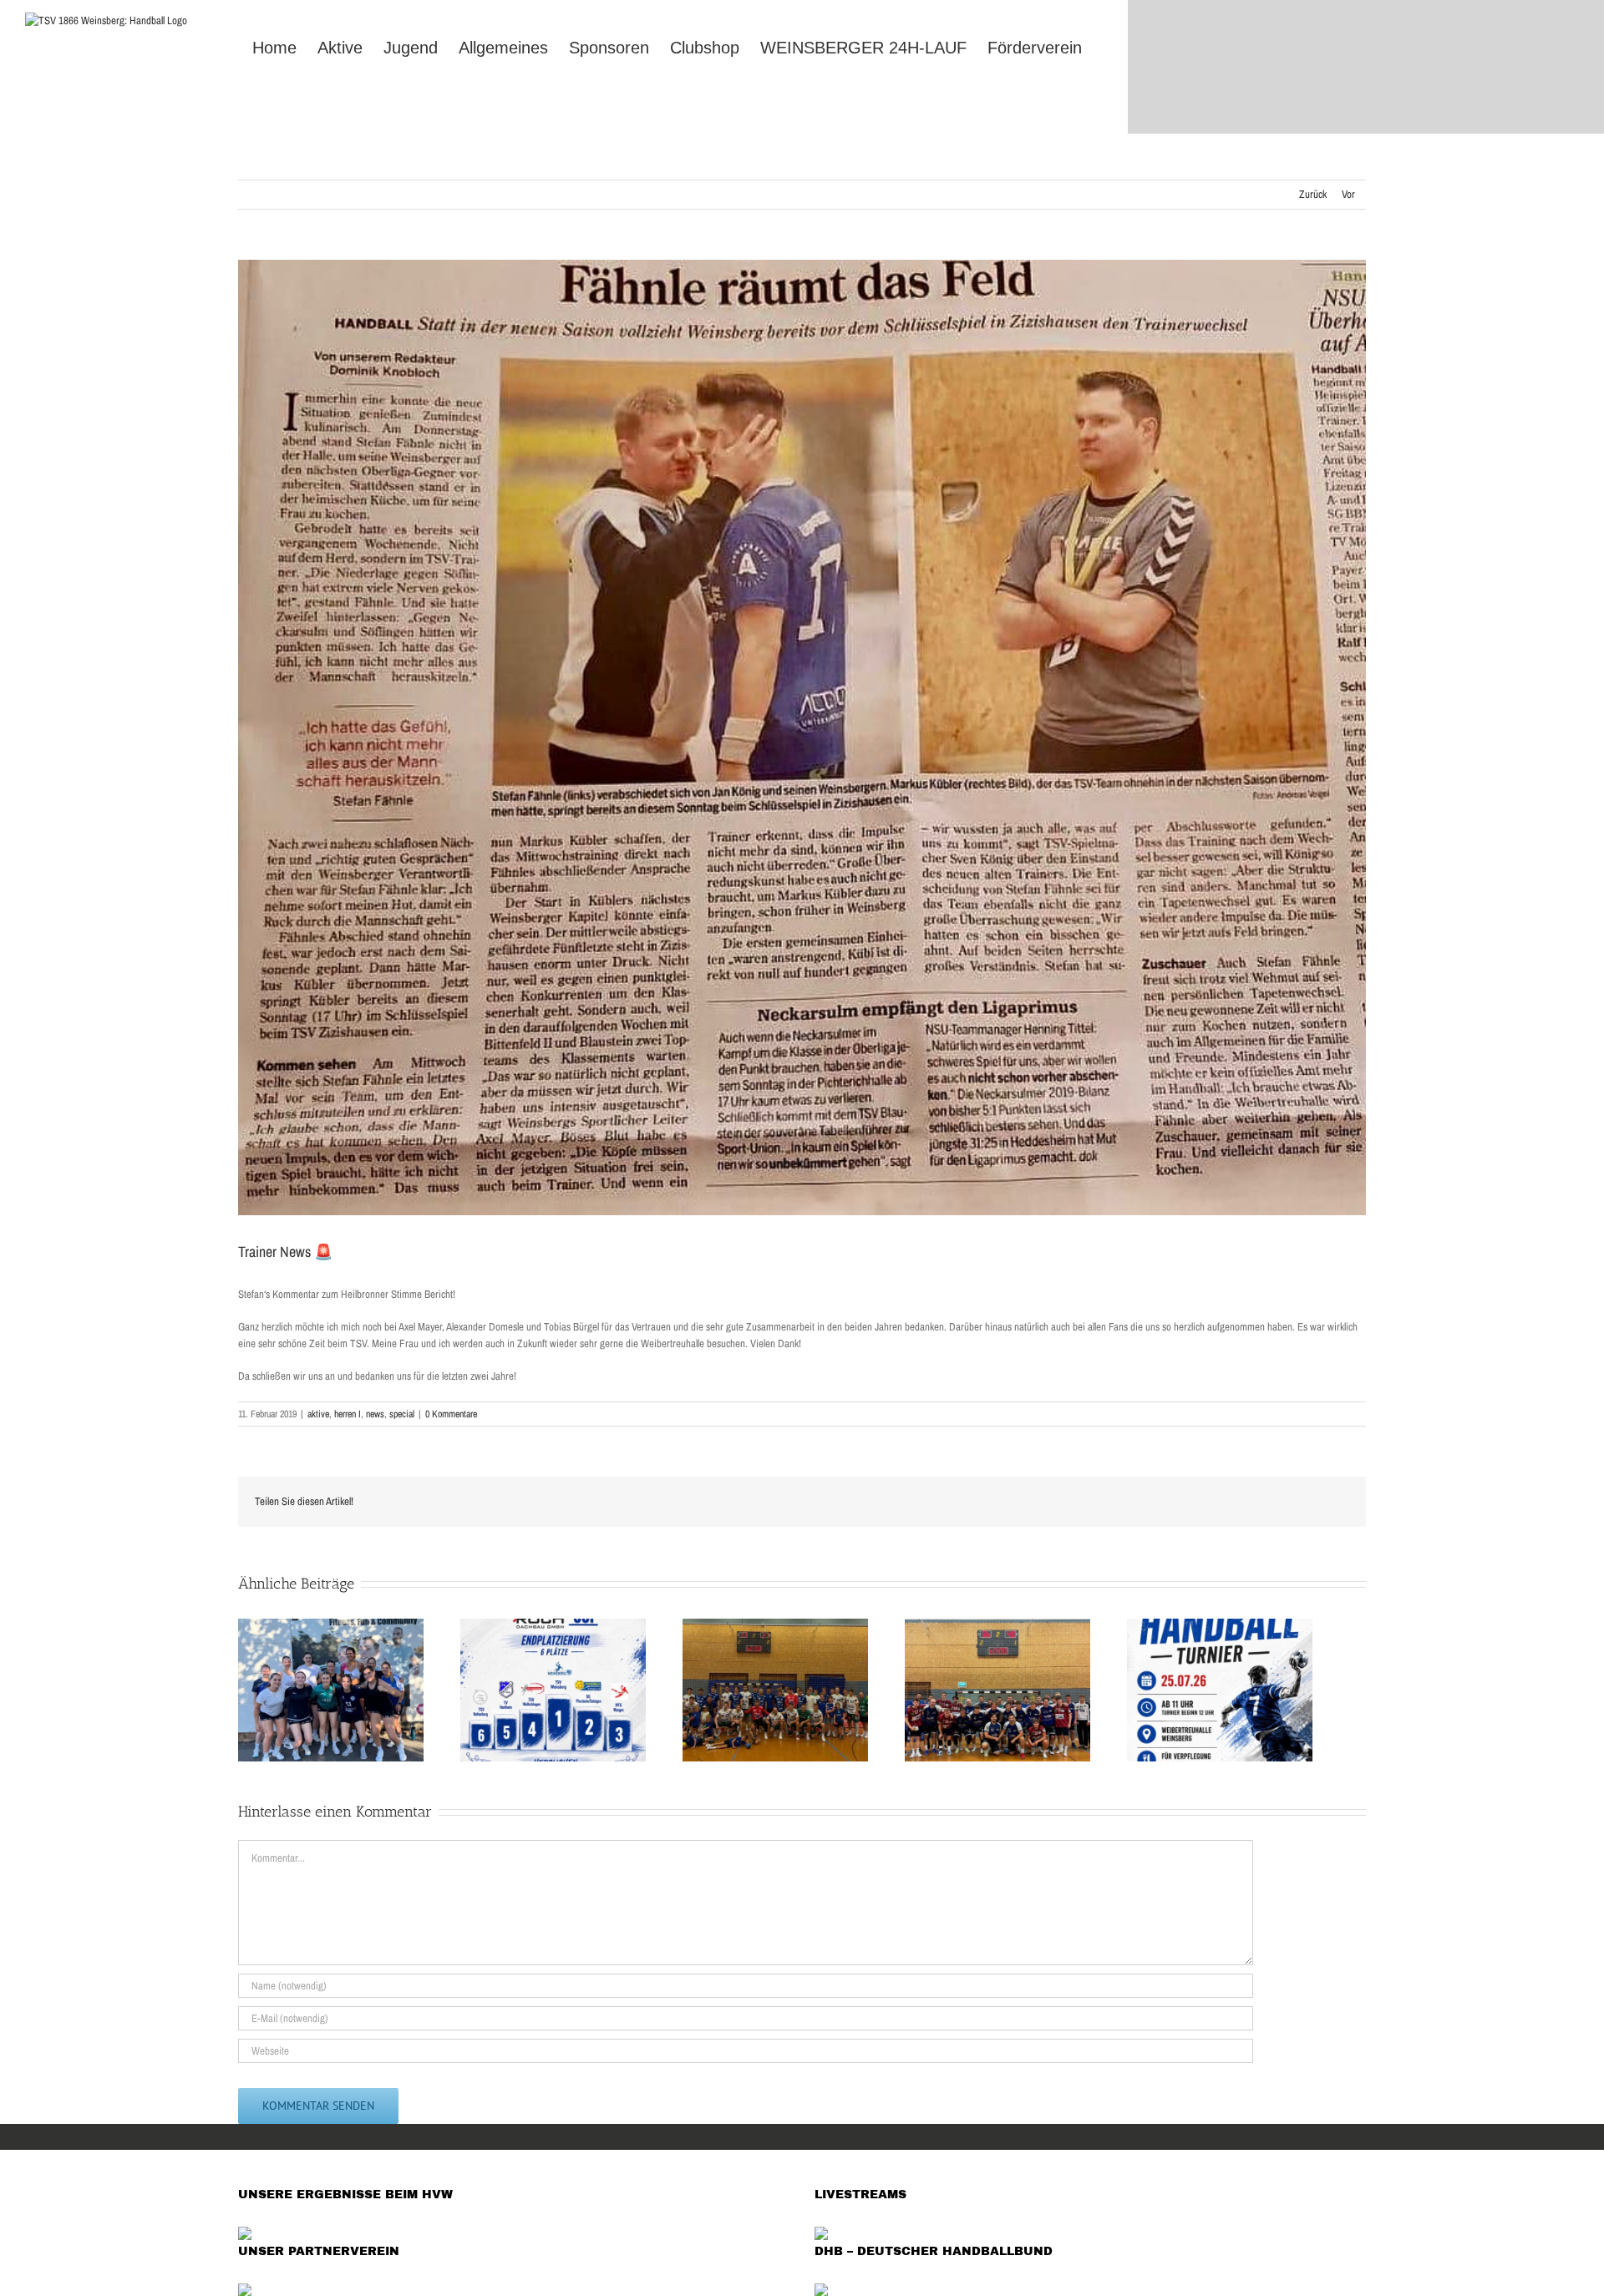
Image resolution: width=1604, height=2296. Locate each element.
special (402, 1414)
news (375, 1414)
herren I (348, 1414)
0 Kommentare (451, 1414)
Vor (1348, 194)
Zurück (1313, 194)
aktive (318, 1414)
